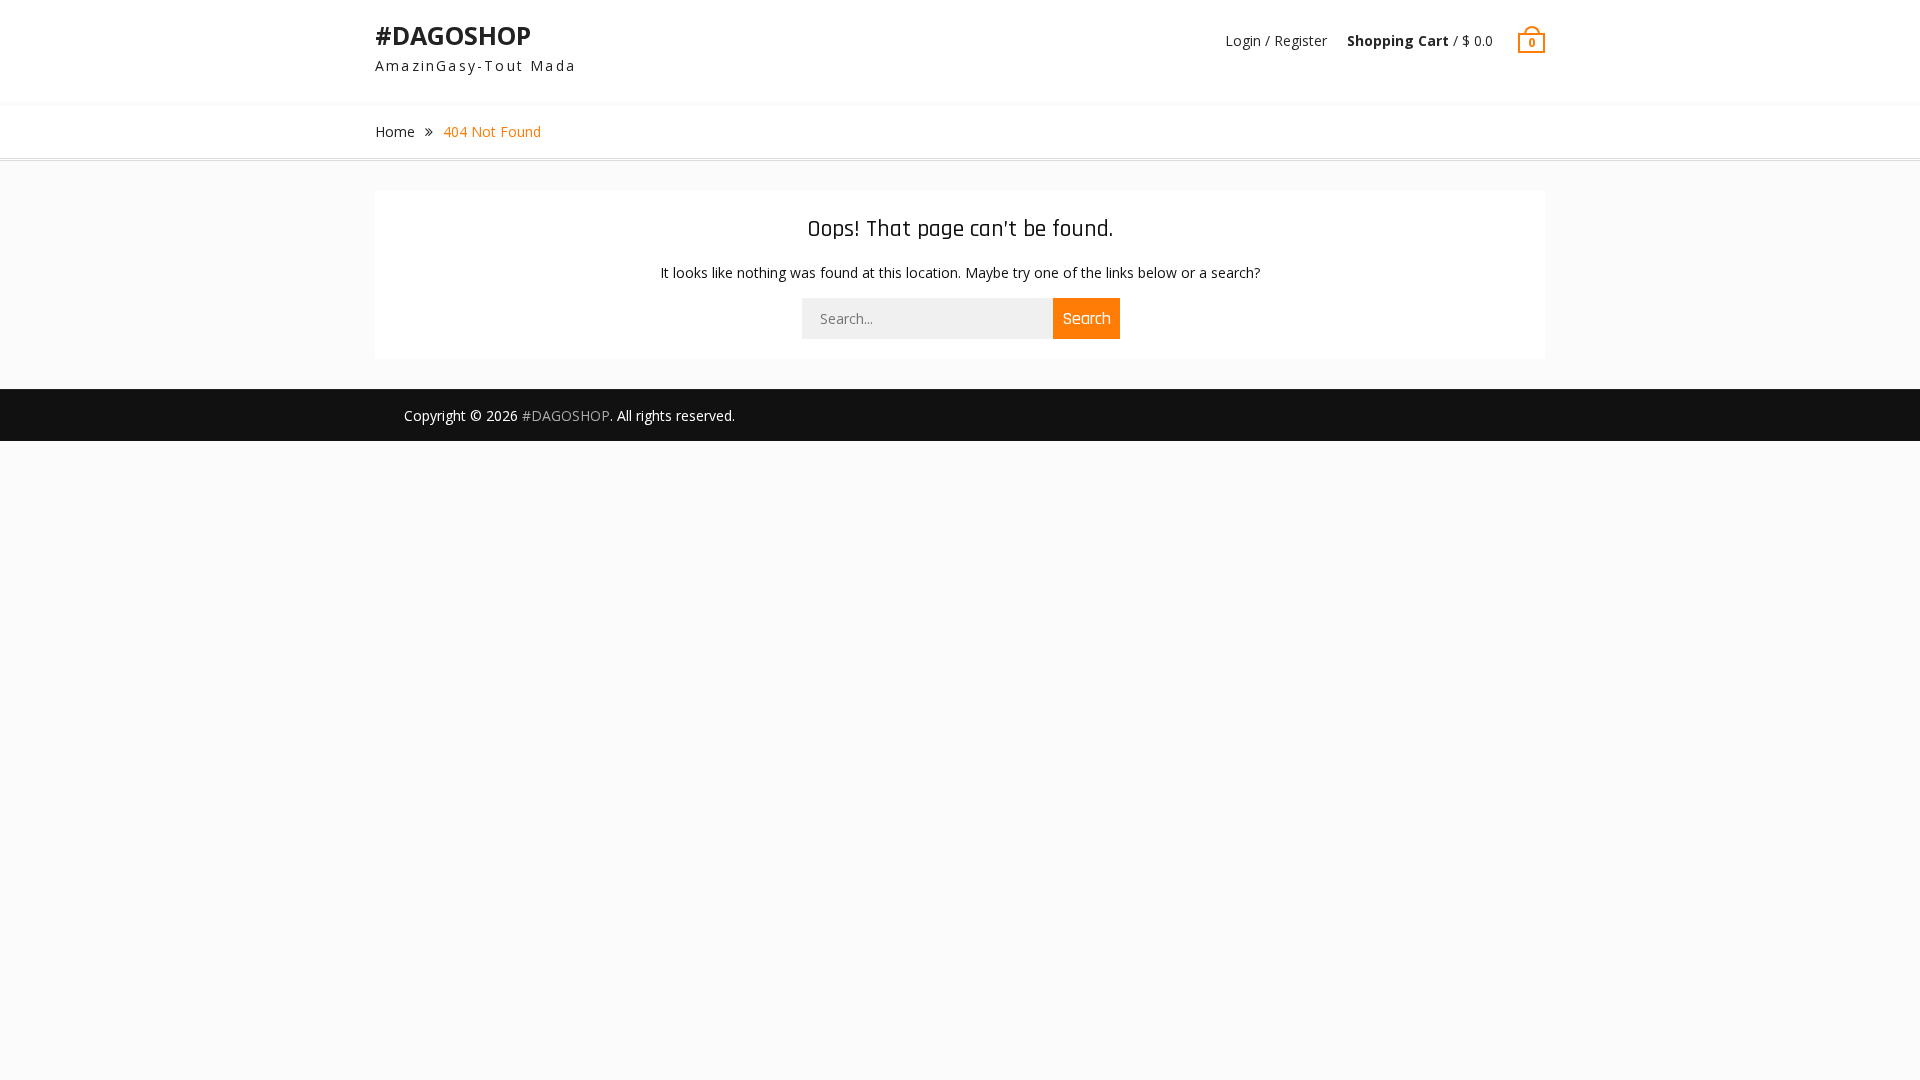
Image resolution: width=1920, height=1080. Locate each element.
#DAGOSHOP (453, 35)
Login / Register (1276, 40)
